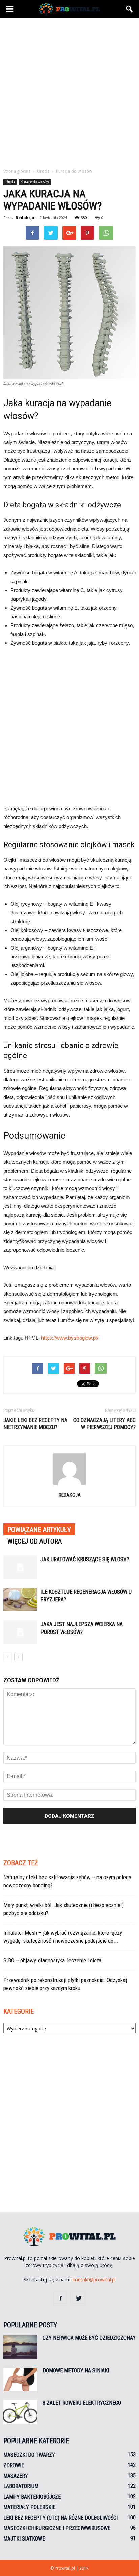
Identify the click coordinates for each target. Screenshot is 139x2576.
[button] (130, 9)
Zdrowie (14, 2465)
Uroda (10, 182)
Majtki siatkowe (24, 2539)
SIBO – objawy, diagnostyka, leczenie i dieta (52, 1960)
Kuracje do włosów (35, 182)
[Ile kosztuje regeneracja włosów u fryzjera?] (20, 1600)
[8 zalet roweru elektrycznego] (20, 2412)
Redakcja (25, 217)
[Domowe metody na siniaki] (20, 2379)
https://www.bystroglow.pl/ (70, 1338)
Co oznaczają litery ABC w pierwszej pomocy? (104, 1424)
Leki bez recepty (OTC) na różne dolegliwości (61, 2518)
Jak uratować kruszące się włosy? (85, 1559)
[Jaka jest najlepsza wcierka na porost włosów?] (20, 1632)
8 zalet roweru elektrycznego (82, 2403)
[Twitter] (79, 2299)
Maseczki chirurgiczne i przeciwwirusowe (57, 2528)
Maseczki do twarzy (29, 2455)
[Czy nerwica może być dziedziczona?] (20, 2347)
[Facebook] (60, 2299)
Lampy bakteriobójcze (32, 2497)
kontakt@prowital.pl (94, 2279)
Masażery (16, 2476)
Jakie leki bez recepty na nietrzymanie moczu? (35, 1424)
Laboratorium (21, 2486)
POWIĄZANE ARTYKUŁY (39, 1530)
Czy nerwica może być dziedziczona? (89, 2338)
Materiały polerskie (29, 2507)
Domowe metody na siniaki (76, 2370)
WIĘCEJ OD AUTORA (35, 1541)
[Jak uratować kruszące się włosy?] (20, 1567)
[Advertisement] (69, 91)
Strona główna (17, 171)
